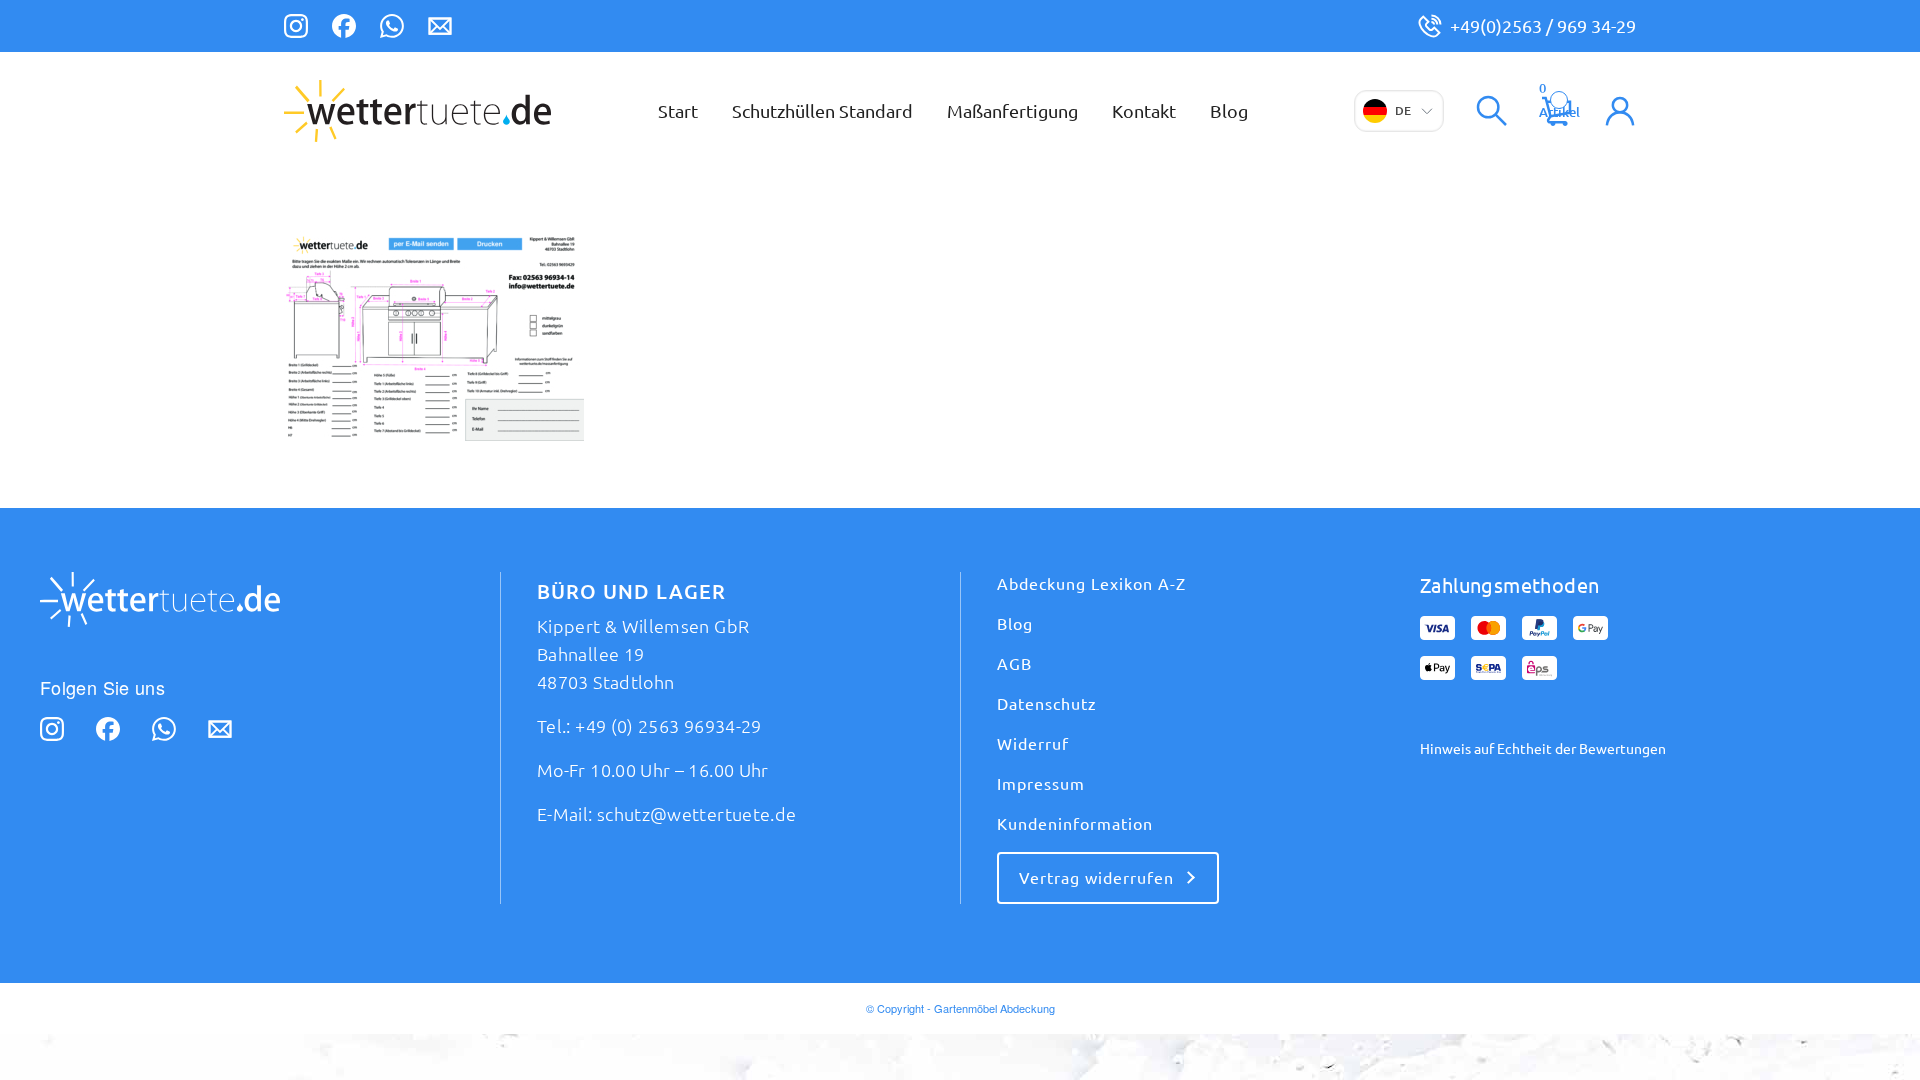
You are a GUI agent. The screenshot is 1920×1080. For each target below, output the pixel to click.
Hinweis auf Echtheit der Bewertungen (1543, 749)
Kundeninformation (1075, 824)
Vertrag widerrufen (1096, 878)
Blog (1015, 624)
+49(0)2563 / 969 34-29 (1543, 26)
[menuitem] (678, 111)
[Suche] (1492, 111)
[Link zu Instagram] (296, 29)
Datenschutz (1047, 704)
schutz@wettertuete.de (697, 814)
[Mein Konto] (1620, 111)
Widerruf (1033, 744)
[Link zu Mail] (440, 29)
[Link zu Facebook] (344, 29)
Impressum (1041, 784)
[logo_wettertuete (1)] (417, 111)
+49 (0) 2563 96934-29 (668, 726)
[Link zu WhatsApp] (392, 29)
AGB (1014, 664)
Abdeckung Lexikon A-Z (1091, 584)
